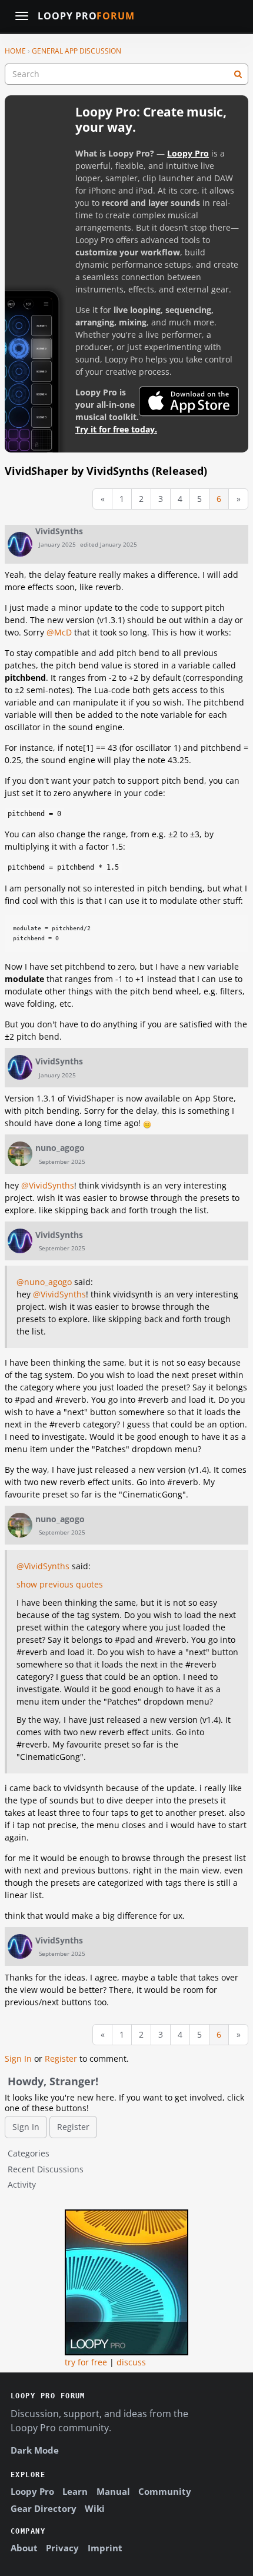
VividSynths (59, 531)
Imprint (105, 2548)
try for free (86, 2362)
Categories (29, 2153)
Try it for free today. (116, 429)
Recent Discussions (46, 2169)
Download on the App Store (189, 401)
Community (165, 2491)
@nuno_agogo (44, 1282)
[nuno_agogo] (20, 1154)
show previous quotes (60, 1584)
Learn (75, 2491)
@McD (59, 632)
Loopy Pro (86, 16)
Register (61, 2059)
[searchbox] (126, 74)
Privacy (62, 2548)
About (24, 2548)
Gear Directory (44, 2508)
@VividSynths (48, 1185)
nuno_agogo (60, 1148)
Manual (113, 2491)
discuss (131, 2362)
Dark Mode (35, 2450)
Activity (22, 2184)
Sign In (18, 2059)
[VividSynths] (20, 544)
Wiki (95, 2508)
